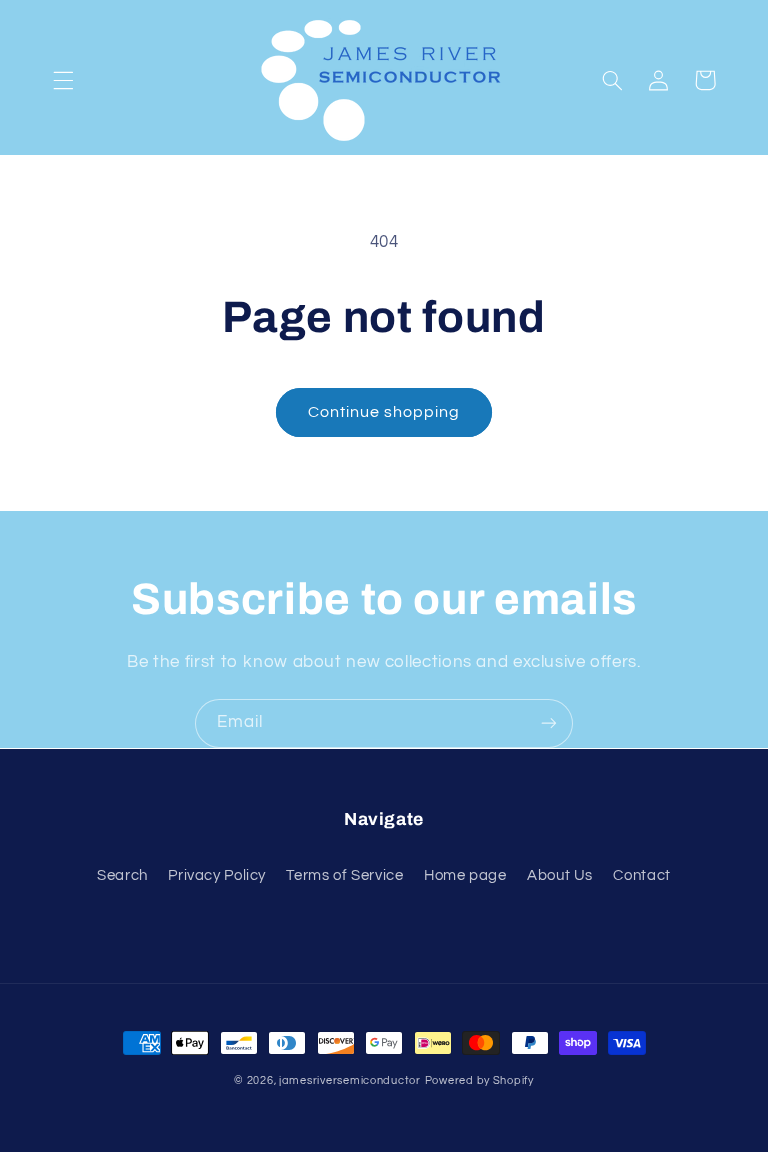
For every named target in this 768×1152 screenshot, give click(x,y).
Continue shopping (384, 412)
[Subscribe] (549, 723)
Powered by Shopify (479, 1080)
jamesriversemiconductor (350, 1080)
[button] (63, 80)
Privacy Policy (217, 875)
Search (122, 875)
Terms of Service (344, 875)
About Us (560, 875)
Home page (465, 875)
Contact (641, 875)
